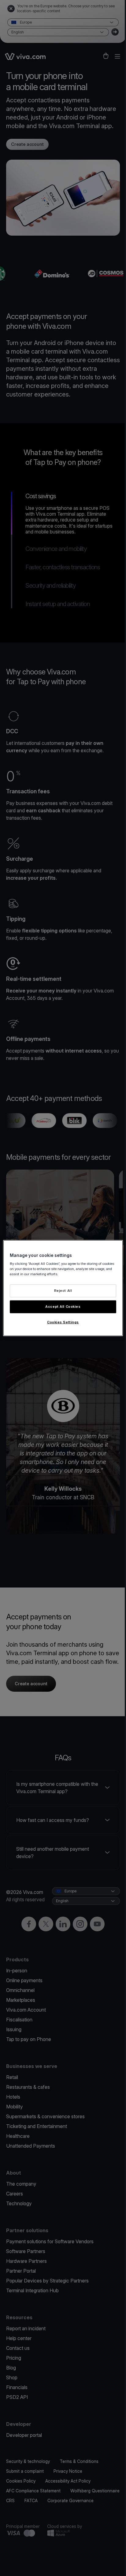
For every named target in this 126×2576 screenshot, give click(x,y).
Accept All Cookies (63, 1307)
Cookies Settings (63, 1322)
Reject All (63, 1291)
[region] (63, 1288)
